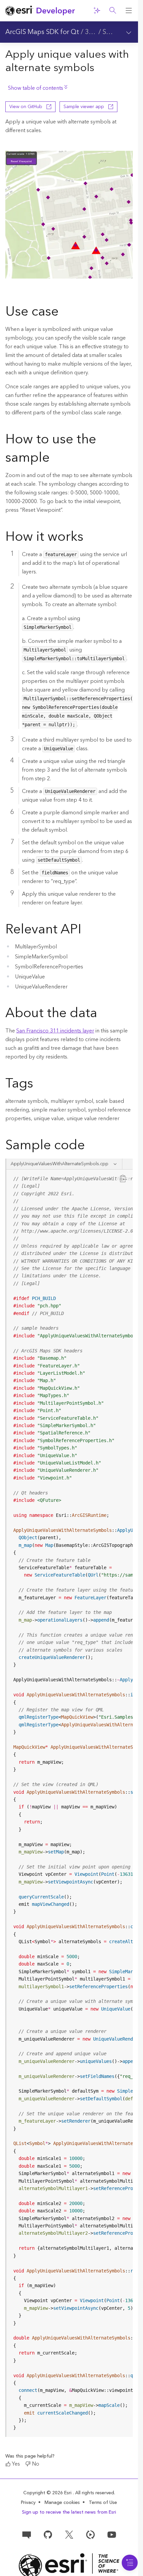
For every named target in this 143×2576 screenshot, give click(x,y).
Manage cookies (62, 2503)
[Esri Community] (27, 2534)
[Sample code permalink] (93, 1146)
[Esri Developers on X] (69, 2534)
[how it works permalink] (89, 538)
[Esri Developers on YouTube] (112, 2534)
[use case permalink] (64, 313)
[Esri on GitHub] (48, 2534)
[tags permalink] (39, 1085)
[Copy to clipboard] (123, 1178)
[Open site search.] (113, 11)
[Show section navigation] (129, 32)
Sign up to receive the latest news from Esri (69, 2512)
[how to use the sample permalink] (55, 459)
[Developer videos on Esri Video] (90, 2534)
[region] (70, 1803)
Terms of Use (103, 2503)
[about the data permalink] (102, 1014)
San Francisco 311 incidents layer (55, 1031)
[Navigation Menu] (130, 2563)
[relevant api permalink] (87, 930)
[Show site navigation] (129, 11)
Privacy (28, 2503)
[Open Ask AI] (97, 11)
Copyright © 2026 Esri (48, 2493)
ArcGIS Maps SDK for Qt (42, 32)
